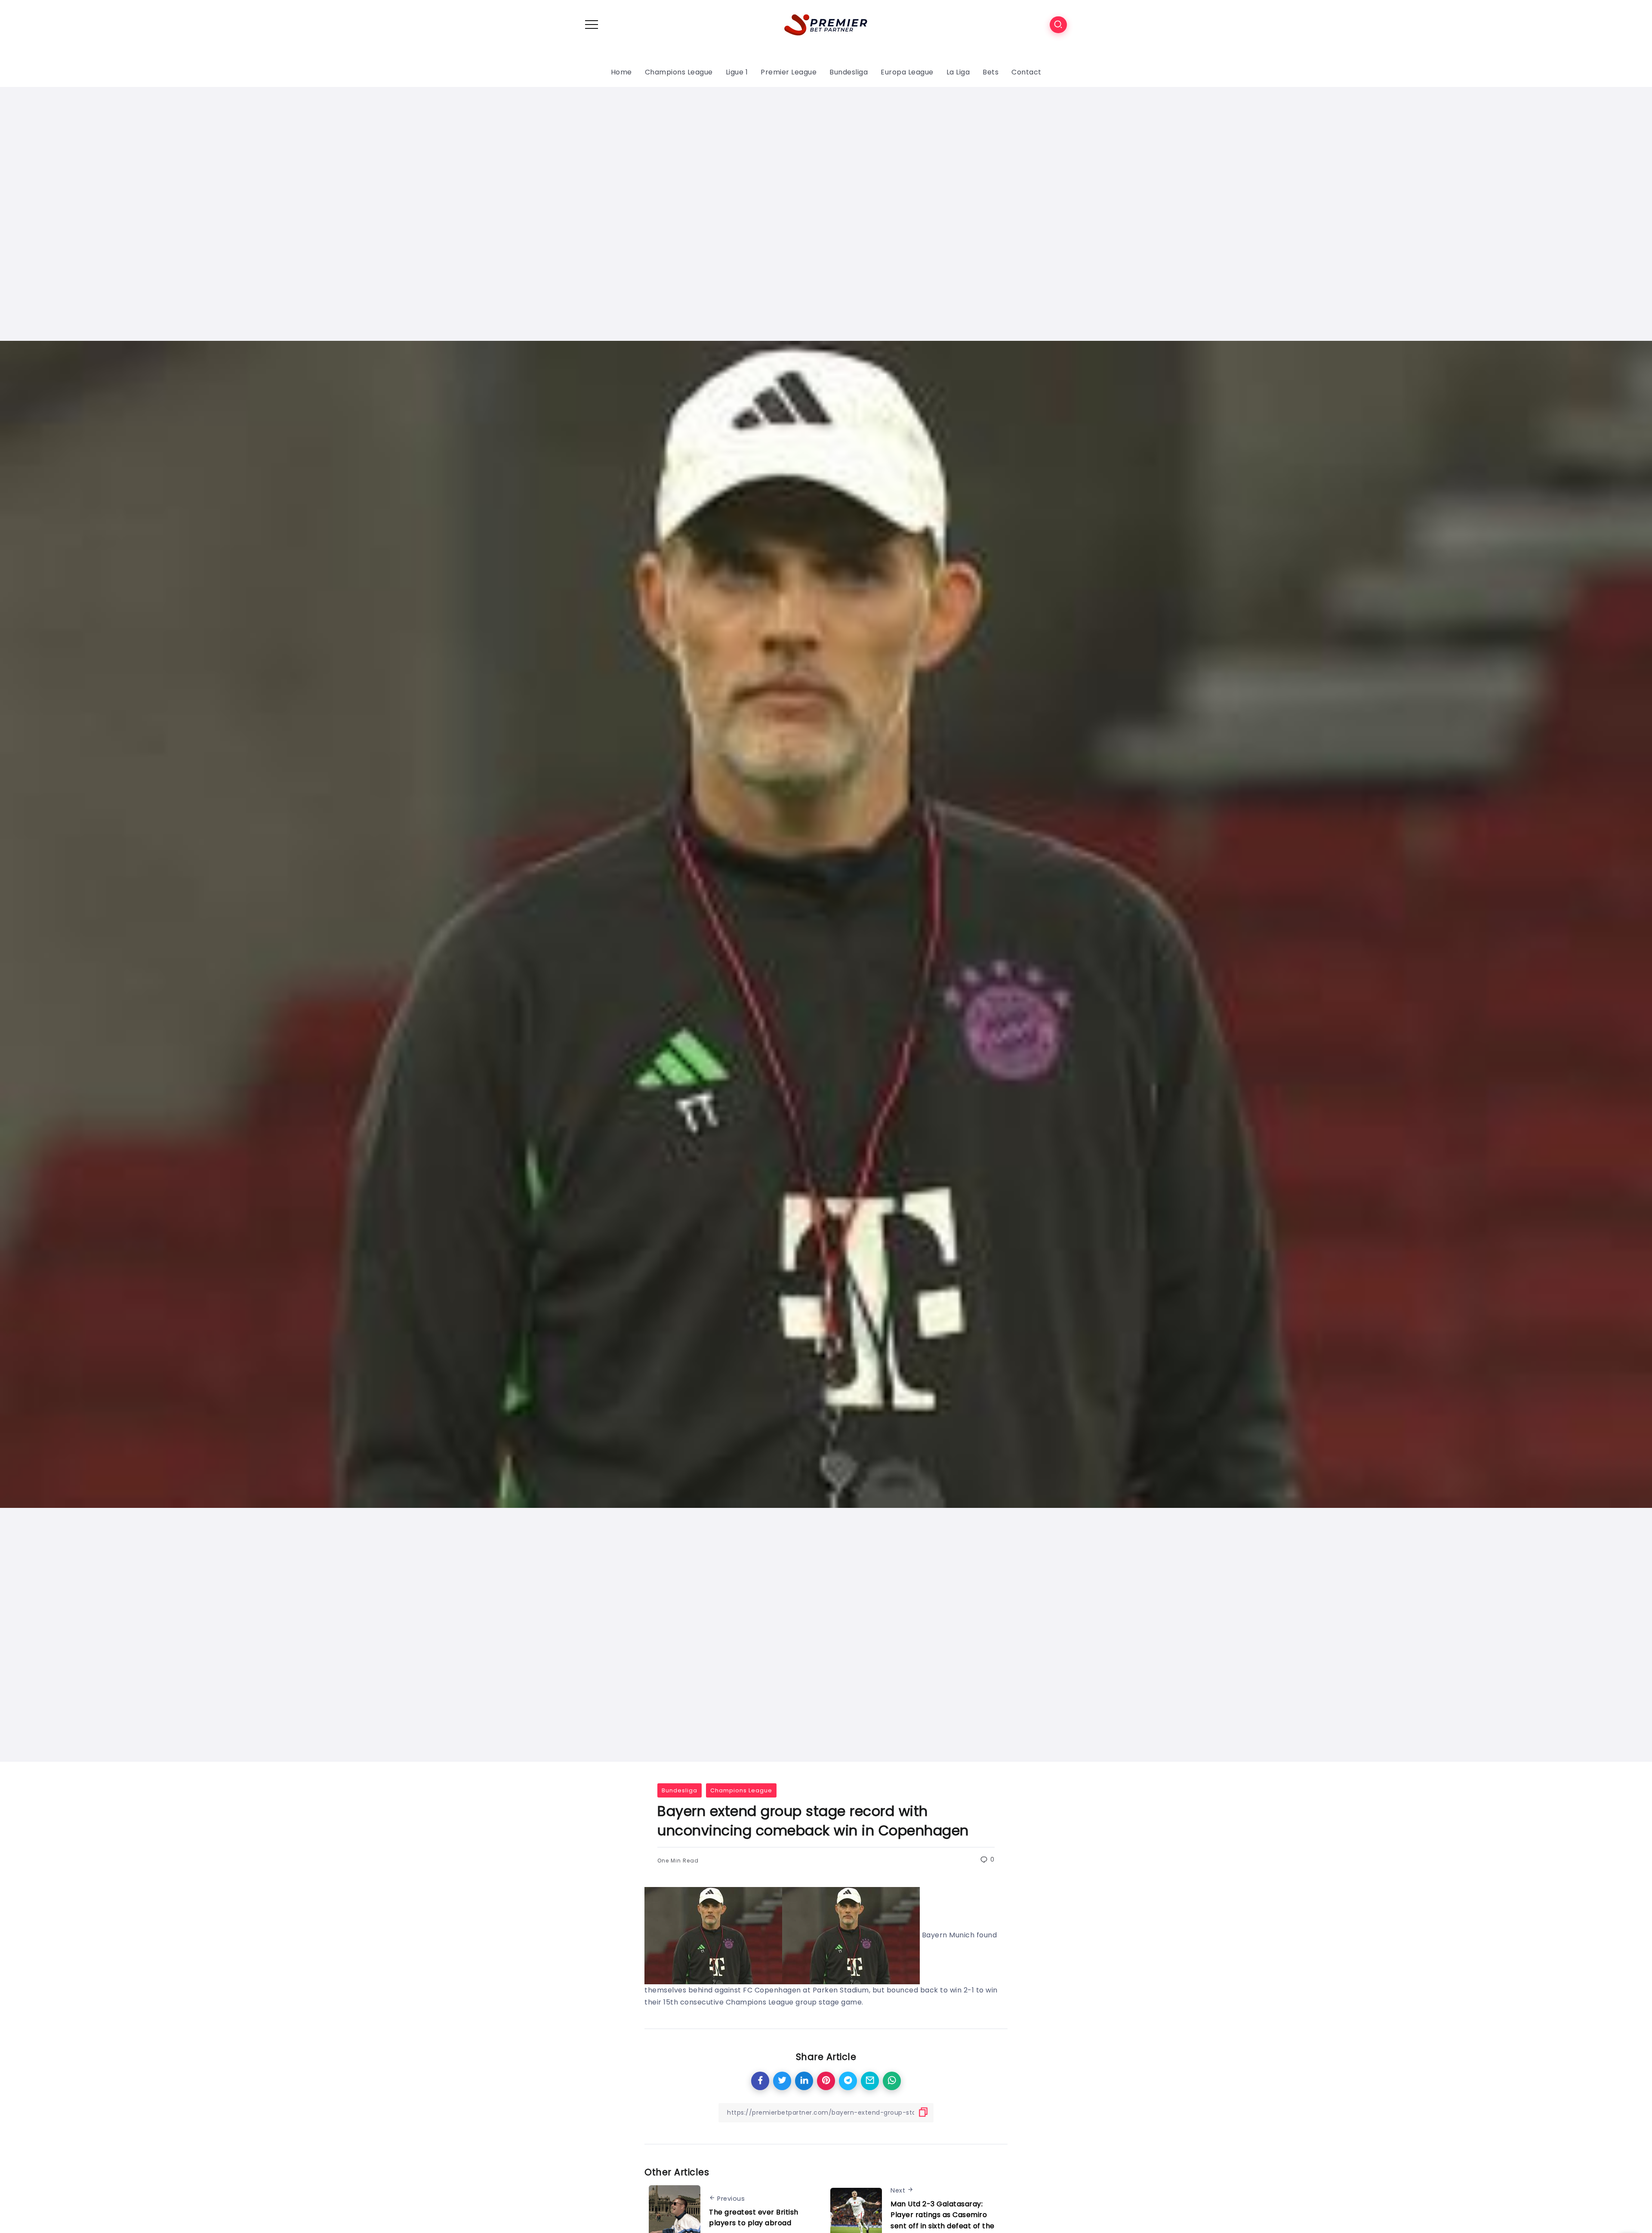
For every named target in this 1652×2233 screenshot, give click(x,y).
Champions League (741, 1790)
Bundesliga (680, 1790)
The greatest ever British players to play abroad (754, 2218)
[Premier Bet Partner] (826, 24)
